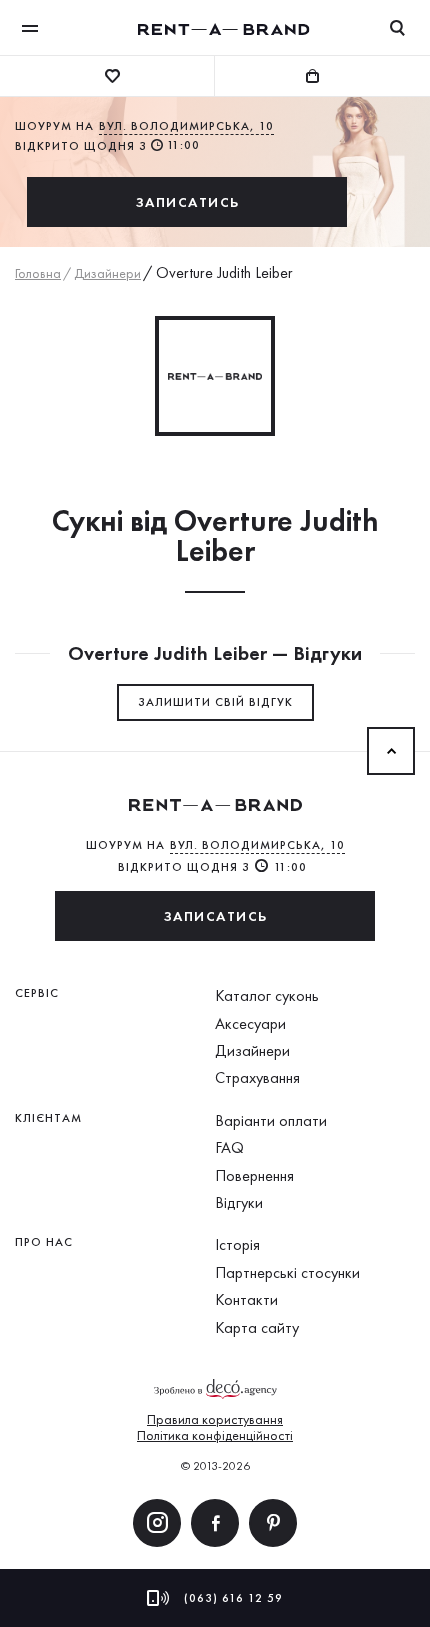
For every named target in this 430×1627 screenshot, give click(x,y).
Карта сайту (257, 1327)
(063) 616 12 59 (233, 1598)
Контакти (246, 1299)
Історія (237, 1244)
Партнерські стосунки (287, 1272)
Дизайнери (107, 273)
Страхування (257, 1077)
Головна (38, 273)
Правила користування (215, 1419)
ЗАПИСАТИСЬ (187, 202)
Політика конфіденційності (215, 1435)
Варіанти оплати (271, 1120)
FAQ (229, 1147)
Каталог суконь (267, 995)
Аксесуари (250, 1023)
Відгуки (239, 1202)
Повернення (254, 1175)
